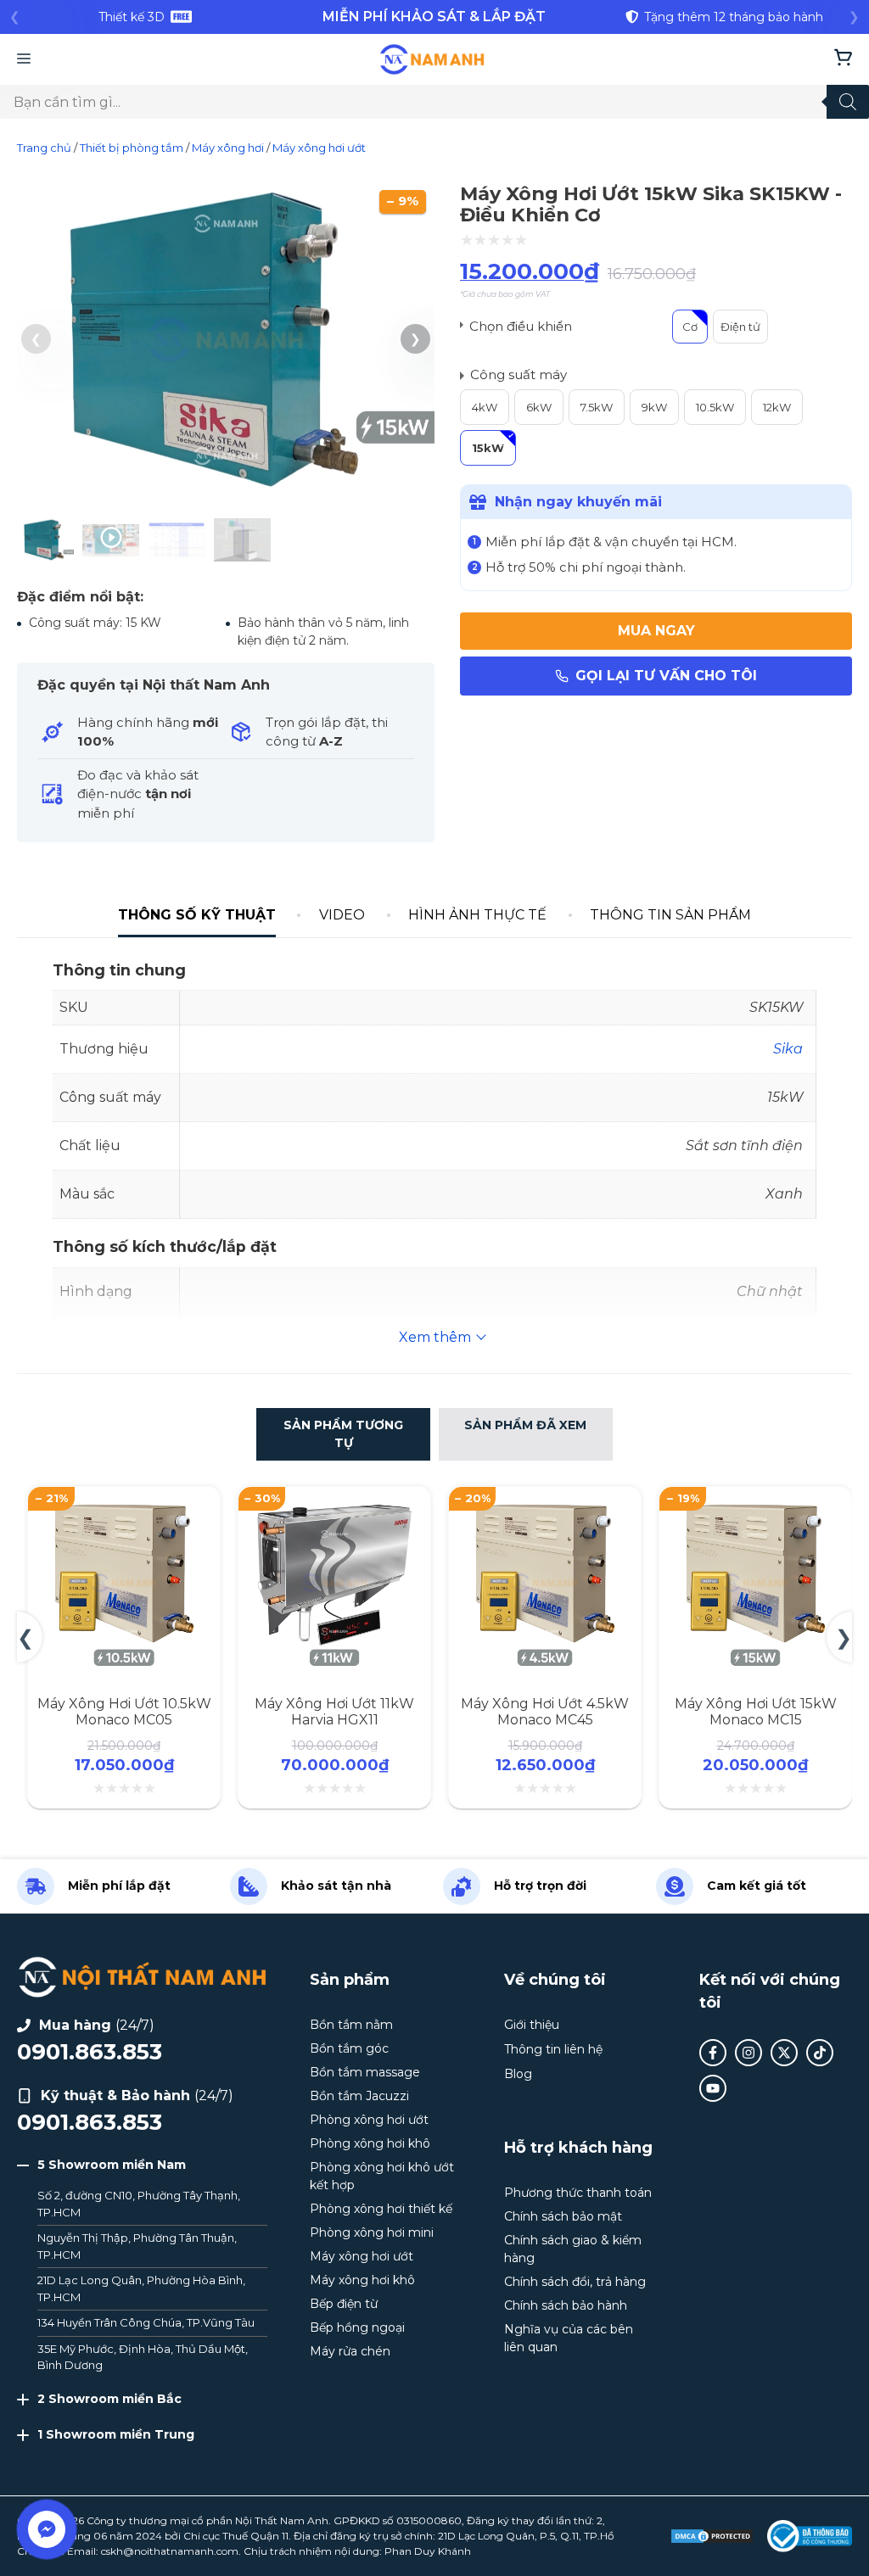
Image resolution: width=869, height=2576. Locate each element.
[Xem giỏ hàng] (843, 59)
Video (342, 915)
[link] (145, 17)
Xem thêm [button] (435, 1337)
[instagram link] (748, 2053)
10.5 (706, 407)
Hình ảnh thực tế (477, 915)
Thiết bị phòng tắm (132, 148)
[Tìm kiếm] (848, 102)
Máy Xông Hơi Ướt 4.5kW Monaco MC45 (336, 1712)
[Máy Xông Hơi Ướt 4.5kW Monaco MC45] (336, 1505)
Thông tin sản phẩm (670, 915)
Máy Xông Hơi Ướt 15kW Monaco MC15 (547, 1712)
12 (768, 407)
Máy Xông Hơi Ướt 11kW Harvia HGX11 (126, 1712)
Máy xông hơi (228, 148)
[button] (415, 339)
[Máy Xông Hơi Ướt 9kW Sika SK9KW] (757, 1505)
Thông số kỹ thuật (197, 915)
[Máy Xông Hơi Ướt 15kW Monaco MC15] (547, 1505)
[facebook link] (713, 2053)
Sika (788, 1049)
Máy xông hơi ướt (319, 148)
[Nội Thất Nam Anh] (432, 59)
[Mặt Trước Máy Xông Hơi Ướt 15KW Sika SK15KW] (226, 492)
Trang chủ (44, 148)
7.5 (587, 407)
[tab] (196, 916)
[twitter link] (784, 2053)
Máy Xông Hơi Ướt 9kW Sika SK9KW (757, 1712)
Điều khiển (539, 326)
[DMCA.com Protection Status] (712, 2536)
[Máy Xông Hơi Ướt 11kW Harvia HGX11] (126, 1505)
